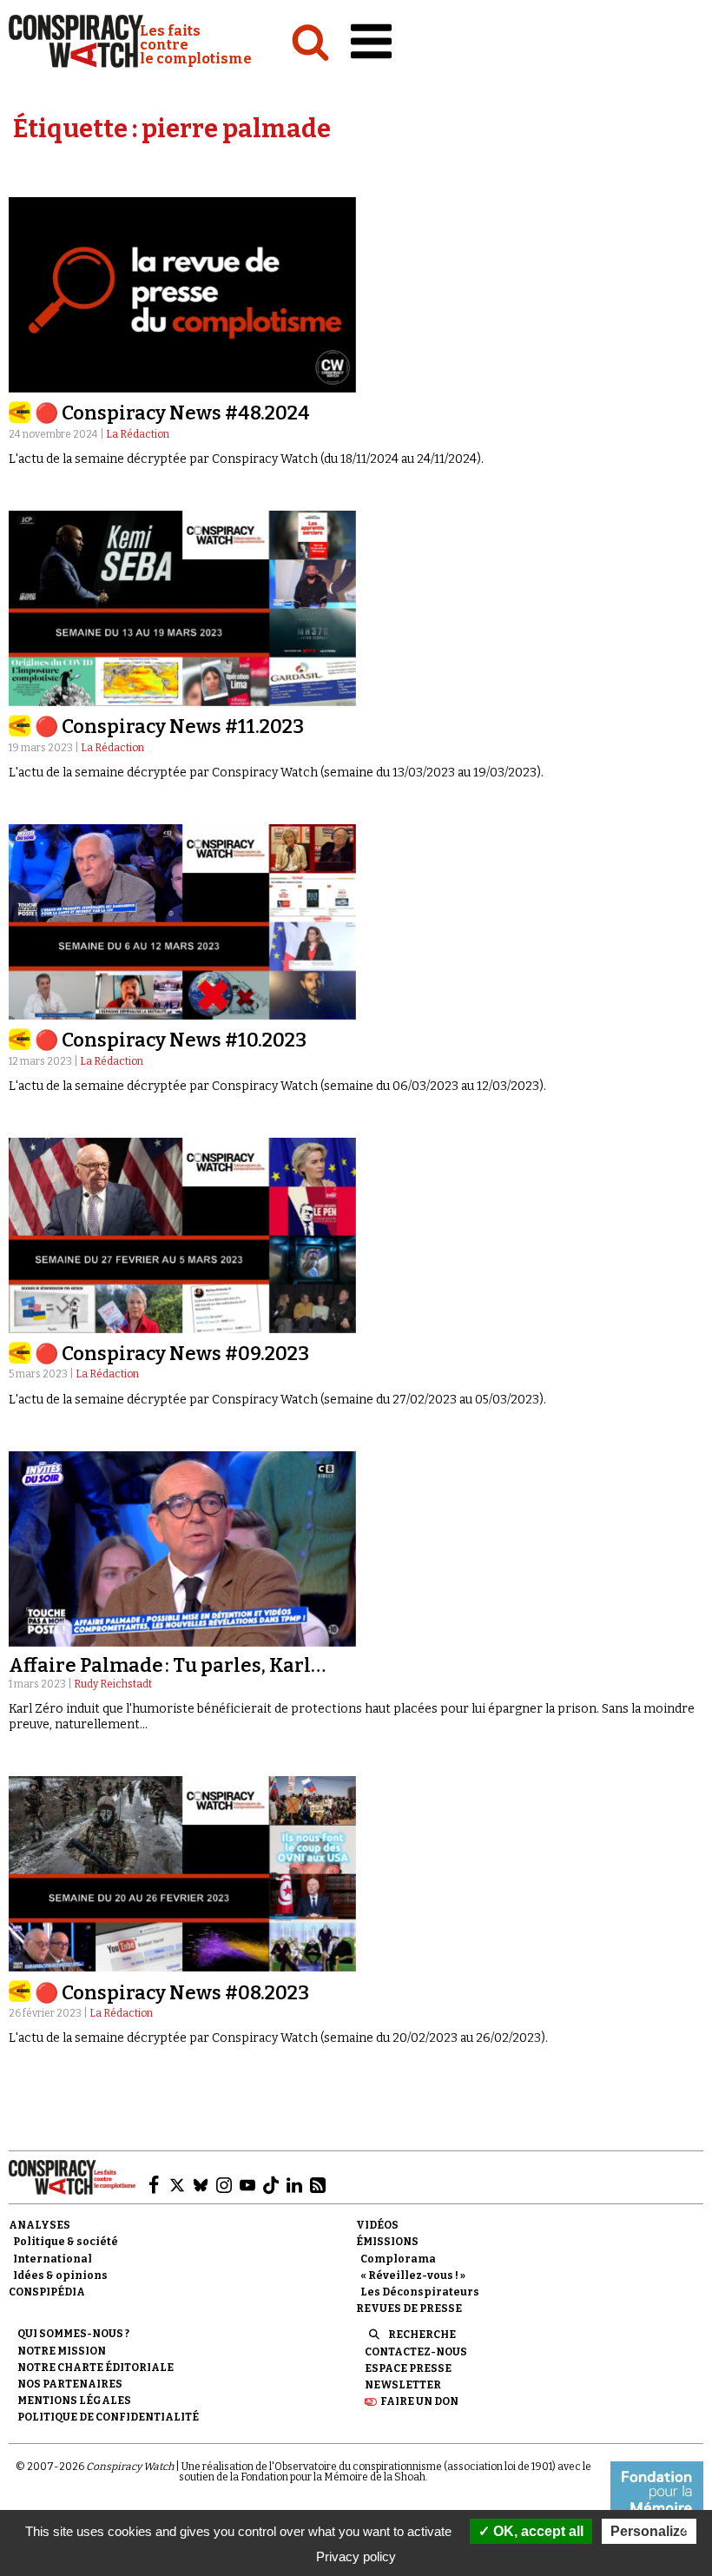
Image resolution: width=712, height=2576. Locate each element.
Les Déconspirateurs (420, 2292)
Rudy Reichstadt (113, 1684)
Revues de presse (409, 2308)
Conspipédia (47, 2292)
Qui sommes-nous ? (73, 2334)
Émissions (387, 2242)
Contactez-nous (416, 2352)
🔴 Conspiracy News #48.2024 (172, 413)
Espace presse (408, 2368)
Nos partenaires (70, 2384)
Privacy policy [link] (356, 2556)
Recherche (422, 2335)
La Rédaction (138, 434)
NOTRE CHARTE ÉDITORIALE (96, 2368)
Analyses (40, 2225)
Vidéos (377, 2225)
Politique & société (66, 2242)
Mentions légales (74, 2401)
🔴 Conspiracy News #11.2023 (169, 727)
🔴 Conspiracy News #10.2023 (171, 1040)
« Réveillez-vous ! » (413, 2275)
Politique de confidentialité (108, 2417)
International (53, 2259)
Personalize (649, 2531)
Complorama (398, 2259)
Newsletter (403, 2385)
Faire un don (419, 2401)
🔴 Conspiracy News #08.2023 (172, 1993)
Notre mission (62, 2351)
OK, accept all (537, 2531)
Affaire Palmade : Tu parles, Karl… (167, 1665)
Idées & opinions (60, 2275)
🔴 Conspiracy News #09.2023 (172, 1354)
